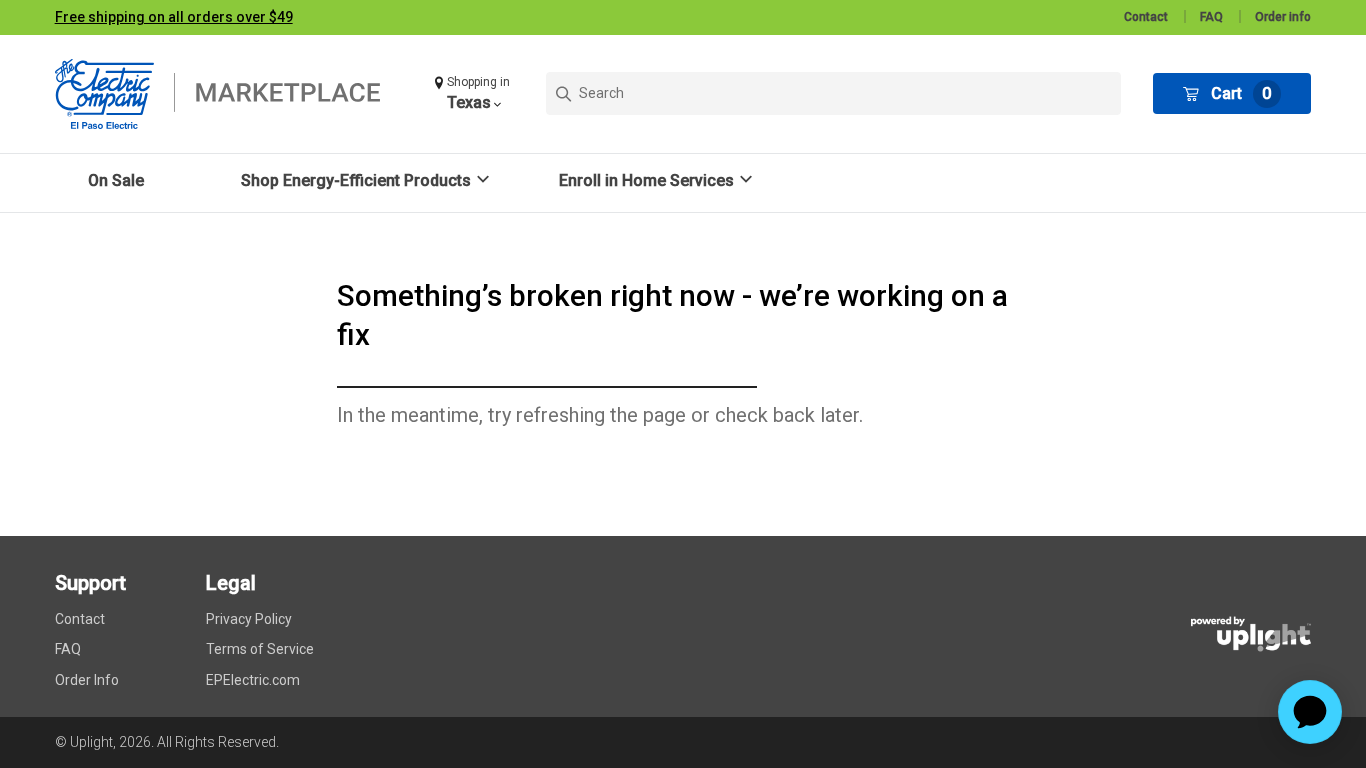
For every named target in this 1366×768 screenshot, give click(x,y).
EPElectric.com (253, 680)
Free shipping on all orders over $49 (174, 17)
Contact (1146, 17)
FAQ (1211, 17)
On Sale (116, 180)
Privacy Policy (249, 619)
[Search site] (834, 93)
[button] (474, 93)
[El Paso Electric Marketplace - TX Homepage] (230, 94)
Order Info (87, 680)
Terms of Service (260, 649)
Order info (1283, 17)
